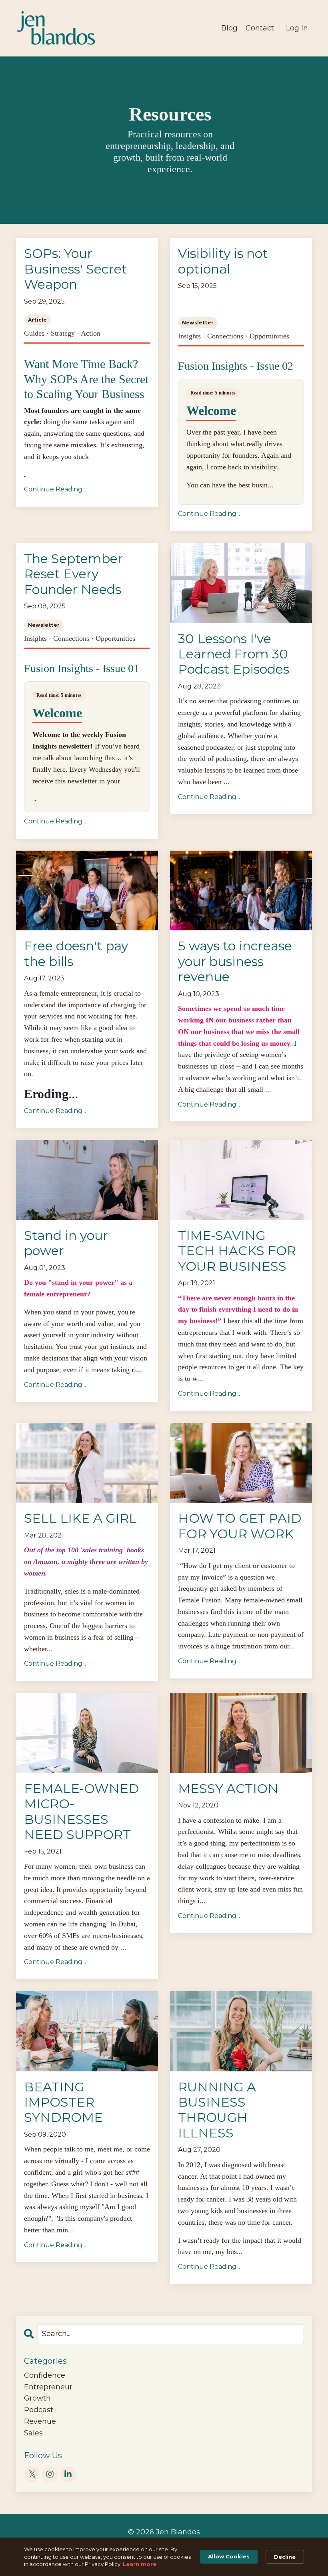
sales (33, 2433)
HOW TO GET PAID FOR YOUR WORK (240, 1526)
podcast (39, 2410)
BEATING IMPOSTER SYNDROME (63, 2102)
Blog (229, 28)
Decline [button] (285, 2557)
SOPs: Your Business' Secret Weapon (76, 269)
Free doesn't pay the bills (76, 954)
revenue (40, 2421)
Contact (260, 28)
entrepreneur (48, 2387)
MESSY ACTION (228, 1789)
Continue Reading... (55, 489)
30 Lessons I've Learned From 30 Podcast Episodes (234, 654)
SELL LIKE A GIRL (80, 1518)
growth (37, 2398)
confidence (45, 2375)
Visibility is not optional (223, 261)
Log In (297, 28)
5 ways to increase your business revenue (235, 961)
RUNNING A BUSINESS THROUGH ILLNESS (217, 2110)
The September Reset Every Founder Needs (73, 574)
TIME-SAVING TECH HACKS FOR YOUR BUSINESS (237, 1251)
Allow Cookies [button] (229, 2556)
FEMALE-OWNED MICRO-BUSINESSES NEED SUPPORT (82, 1812)
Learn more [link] (140, 2564)
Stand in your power (66, 1243)
